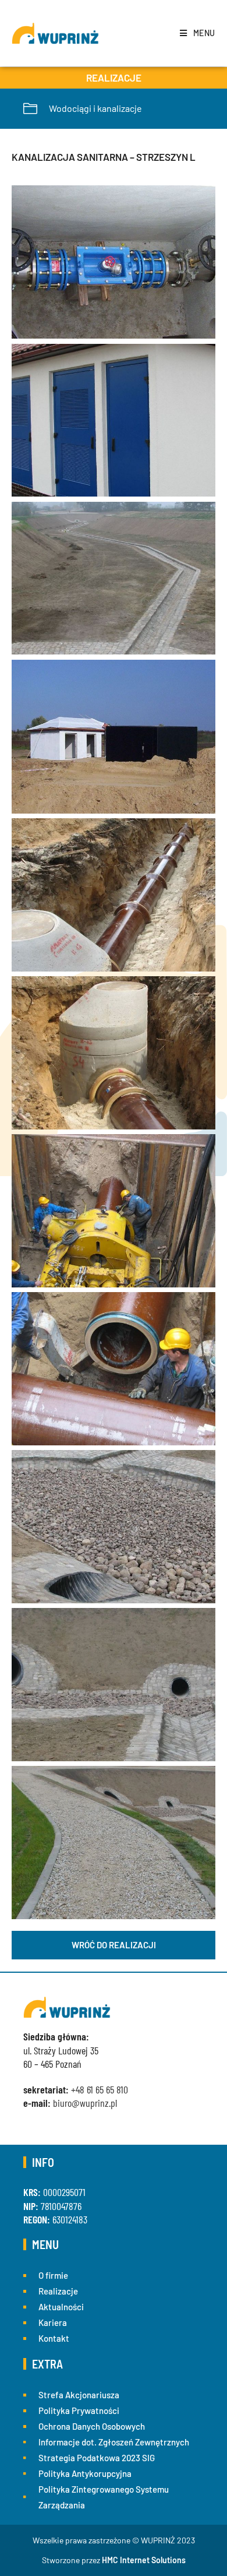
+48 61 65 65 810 (100, 2089)
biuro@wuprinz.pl (85, 2103)
